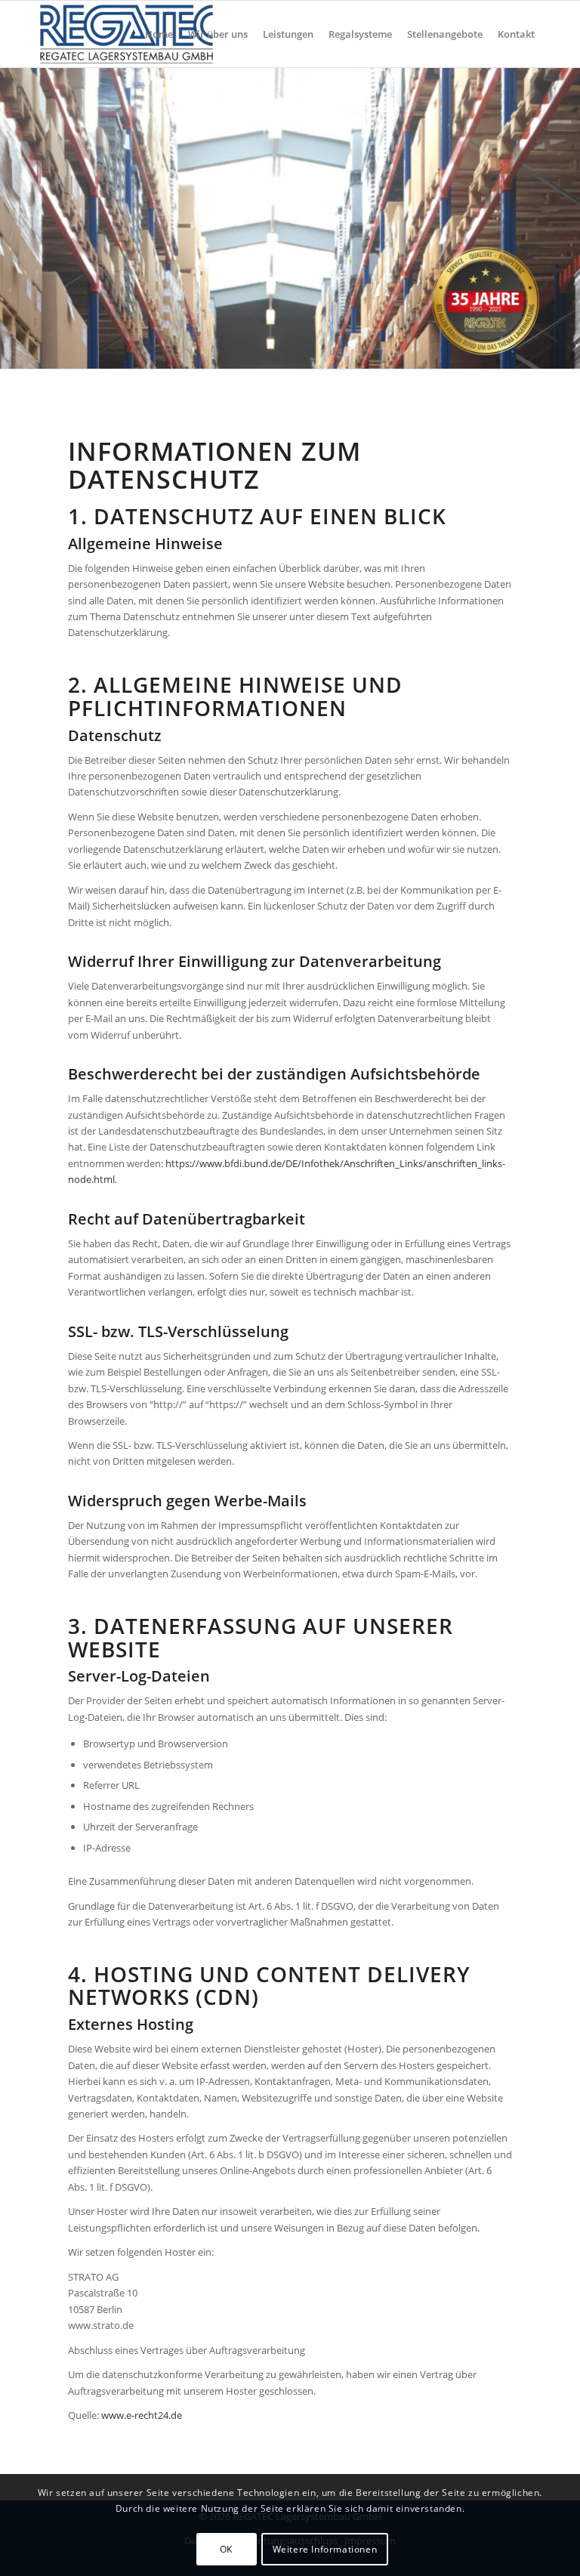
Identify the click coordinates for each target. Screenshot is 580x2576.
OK (226, 2549)
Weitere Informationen (325, 2549)
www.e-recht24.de (142, 2415)
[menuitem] (159, 34)
